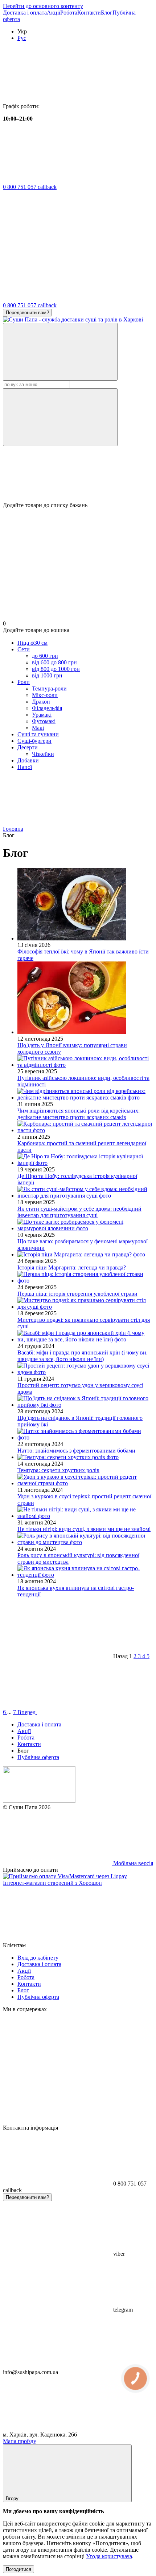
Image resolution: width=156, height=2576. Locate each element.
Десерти (28, 747)
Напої (25, 767)
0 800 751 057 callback (30, 187)
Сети (24, 649)
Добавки (28, 760)
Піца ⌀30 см (32, 643)
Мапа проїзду (20, 2441)
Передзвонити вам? (27, 313)
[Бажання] (78, 474)
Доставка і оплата (25, 13)
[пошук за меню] (60, 352)
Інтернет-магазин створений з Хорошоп (52, 1883)
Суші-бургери (34, 741)
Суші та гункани (38, 734)
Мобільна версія (132, 1863)
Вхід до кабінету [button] (38, 1958)
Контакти (89, 13)
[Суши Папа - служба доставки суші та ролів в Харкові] (39, 1801)
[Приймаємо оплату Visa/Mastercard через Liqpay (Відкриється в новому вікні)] (65, 1876)
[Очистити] (60, 417)
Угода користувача (109, 2556)
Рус (22, 38)
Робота (69, 13)
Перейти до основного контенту (43, 6)
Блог (107, 13)
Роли (24, 682)
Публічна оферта (38, 1757)
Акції (54, 13)
